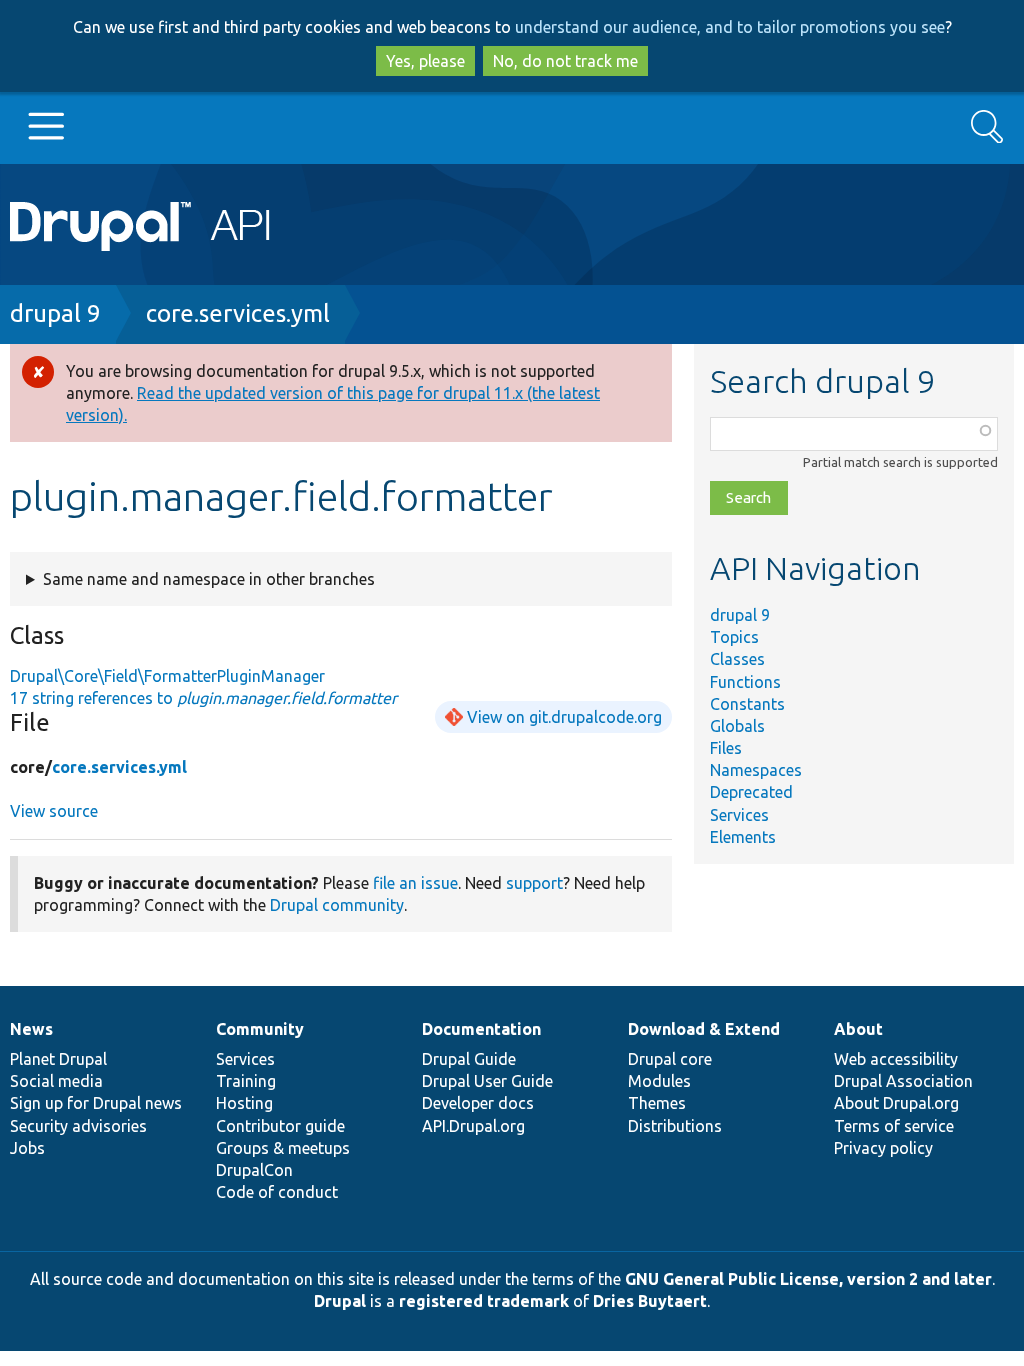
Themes (657, 1103)
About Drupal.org (896, 1103)
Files (726, 748)
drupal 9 (55, 313)
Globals (737, 726)
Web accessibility (896, 1059)
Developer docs (478, 1103)
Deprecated (751, 792)
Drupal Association (903, 1081)
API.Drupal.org (473, 1126)
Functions (745, 682)
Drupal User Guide (487, 1081)
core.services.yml (238, 313)
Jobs (27, 1148)
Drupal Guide (469, 1059)
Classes (737, 659)
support (534, 883)
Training (246, 1081)
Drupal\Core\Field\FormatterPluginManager (167, 676)
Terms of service (894, 1126)
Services (739, 815)
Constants (747, 704)
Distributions (675, 1126)
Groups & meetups (283, 1148)
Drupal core (670, 1059)
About (858, 1029)
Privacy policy (883, 1148)
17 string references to (203, 698)
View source (54, 811)
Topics (734, 637)
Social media (56, 1081)
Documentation (481, 1029)
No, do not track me (565, 61)
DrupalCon (254, 1170)
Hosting (244, 1103)
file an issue (415, 883)
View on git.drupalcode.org (564, 717)
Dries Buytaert (650, 1301)
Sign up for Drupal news (96, 1103)
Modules (659, 1081)
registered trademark (484, 1301)
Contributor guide (280, 1126)
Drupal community (337, 905)
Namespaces (756, 770)
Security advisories (78, 1126)
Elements (743, 837)
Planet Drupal (58, 1059)
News (31, 1029)
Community (260, 1029)
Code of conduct (277, 1192)
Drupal (340, 1301)
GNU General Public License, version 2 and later (808, 1279)
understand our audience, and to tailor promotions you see (730, 27)
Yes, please (425, 61)
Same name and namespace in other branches (209, 579)
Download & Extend (704, 1029)
